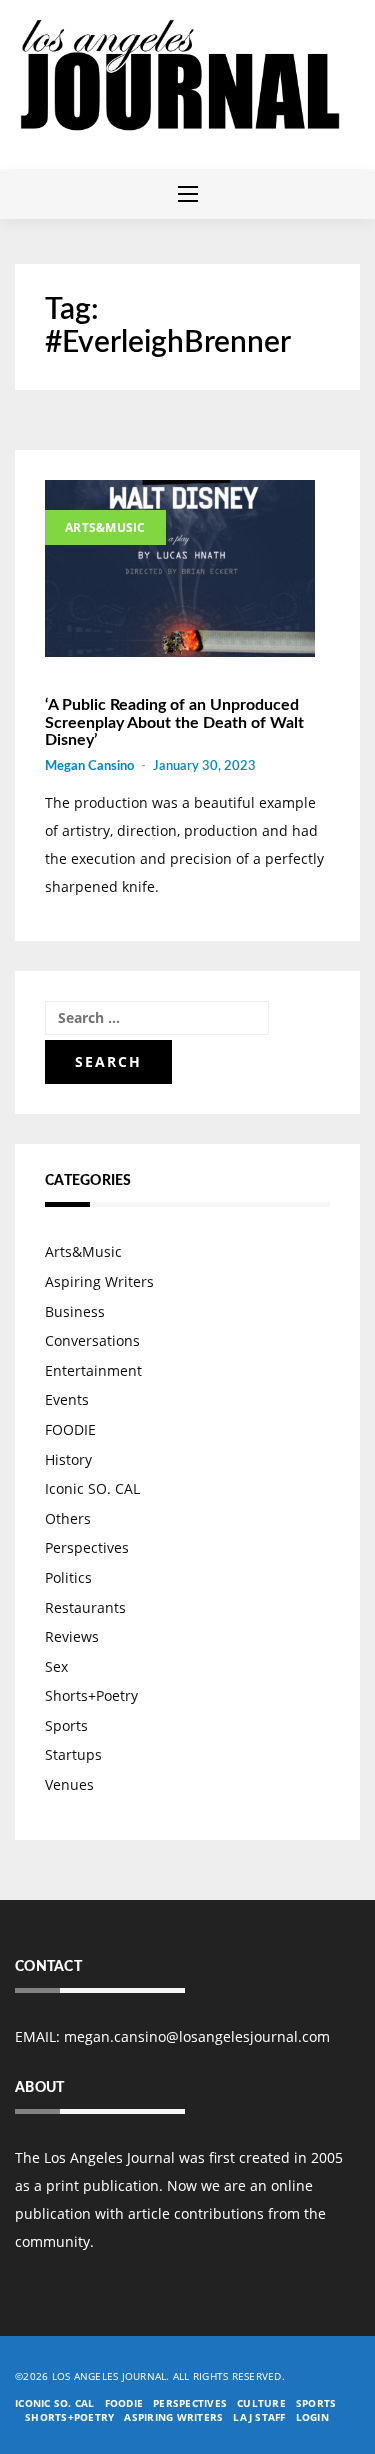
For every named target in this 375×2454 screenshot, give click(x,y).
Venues (69, 1784)
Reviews (72, 1636)
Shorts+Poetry (91, 1695)
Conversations (92, 1340)
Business (75, 1311)
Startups (73, 1754)
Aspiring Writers (99, 1281)
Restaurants (85, 1607)
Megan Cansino (89, 766)
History (68, 1459)
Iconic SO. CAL (92, 1488)
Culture (261, 2403)
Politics (68, 1577)
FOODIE (70, 1429)
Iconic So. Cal (55, 2403)
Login (312, 2417)
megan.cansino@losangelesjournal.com (197, 2036)
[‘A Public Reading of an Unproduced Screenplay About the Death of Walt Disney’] (180, 569)
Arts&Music (105, 527)
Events (67, 1399)
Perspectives (87, 1547)
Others (68, 1518)
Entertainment (93, 1370)
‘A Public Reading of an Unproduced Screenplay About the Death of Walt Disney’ (174, 722)
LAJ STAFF (259, 2417)
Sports (66, 1725)
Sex (56, 1666)
